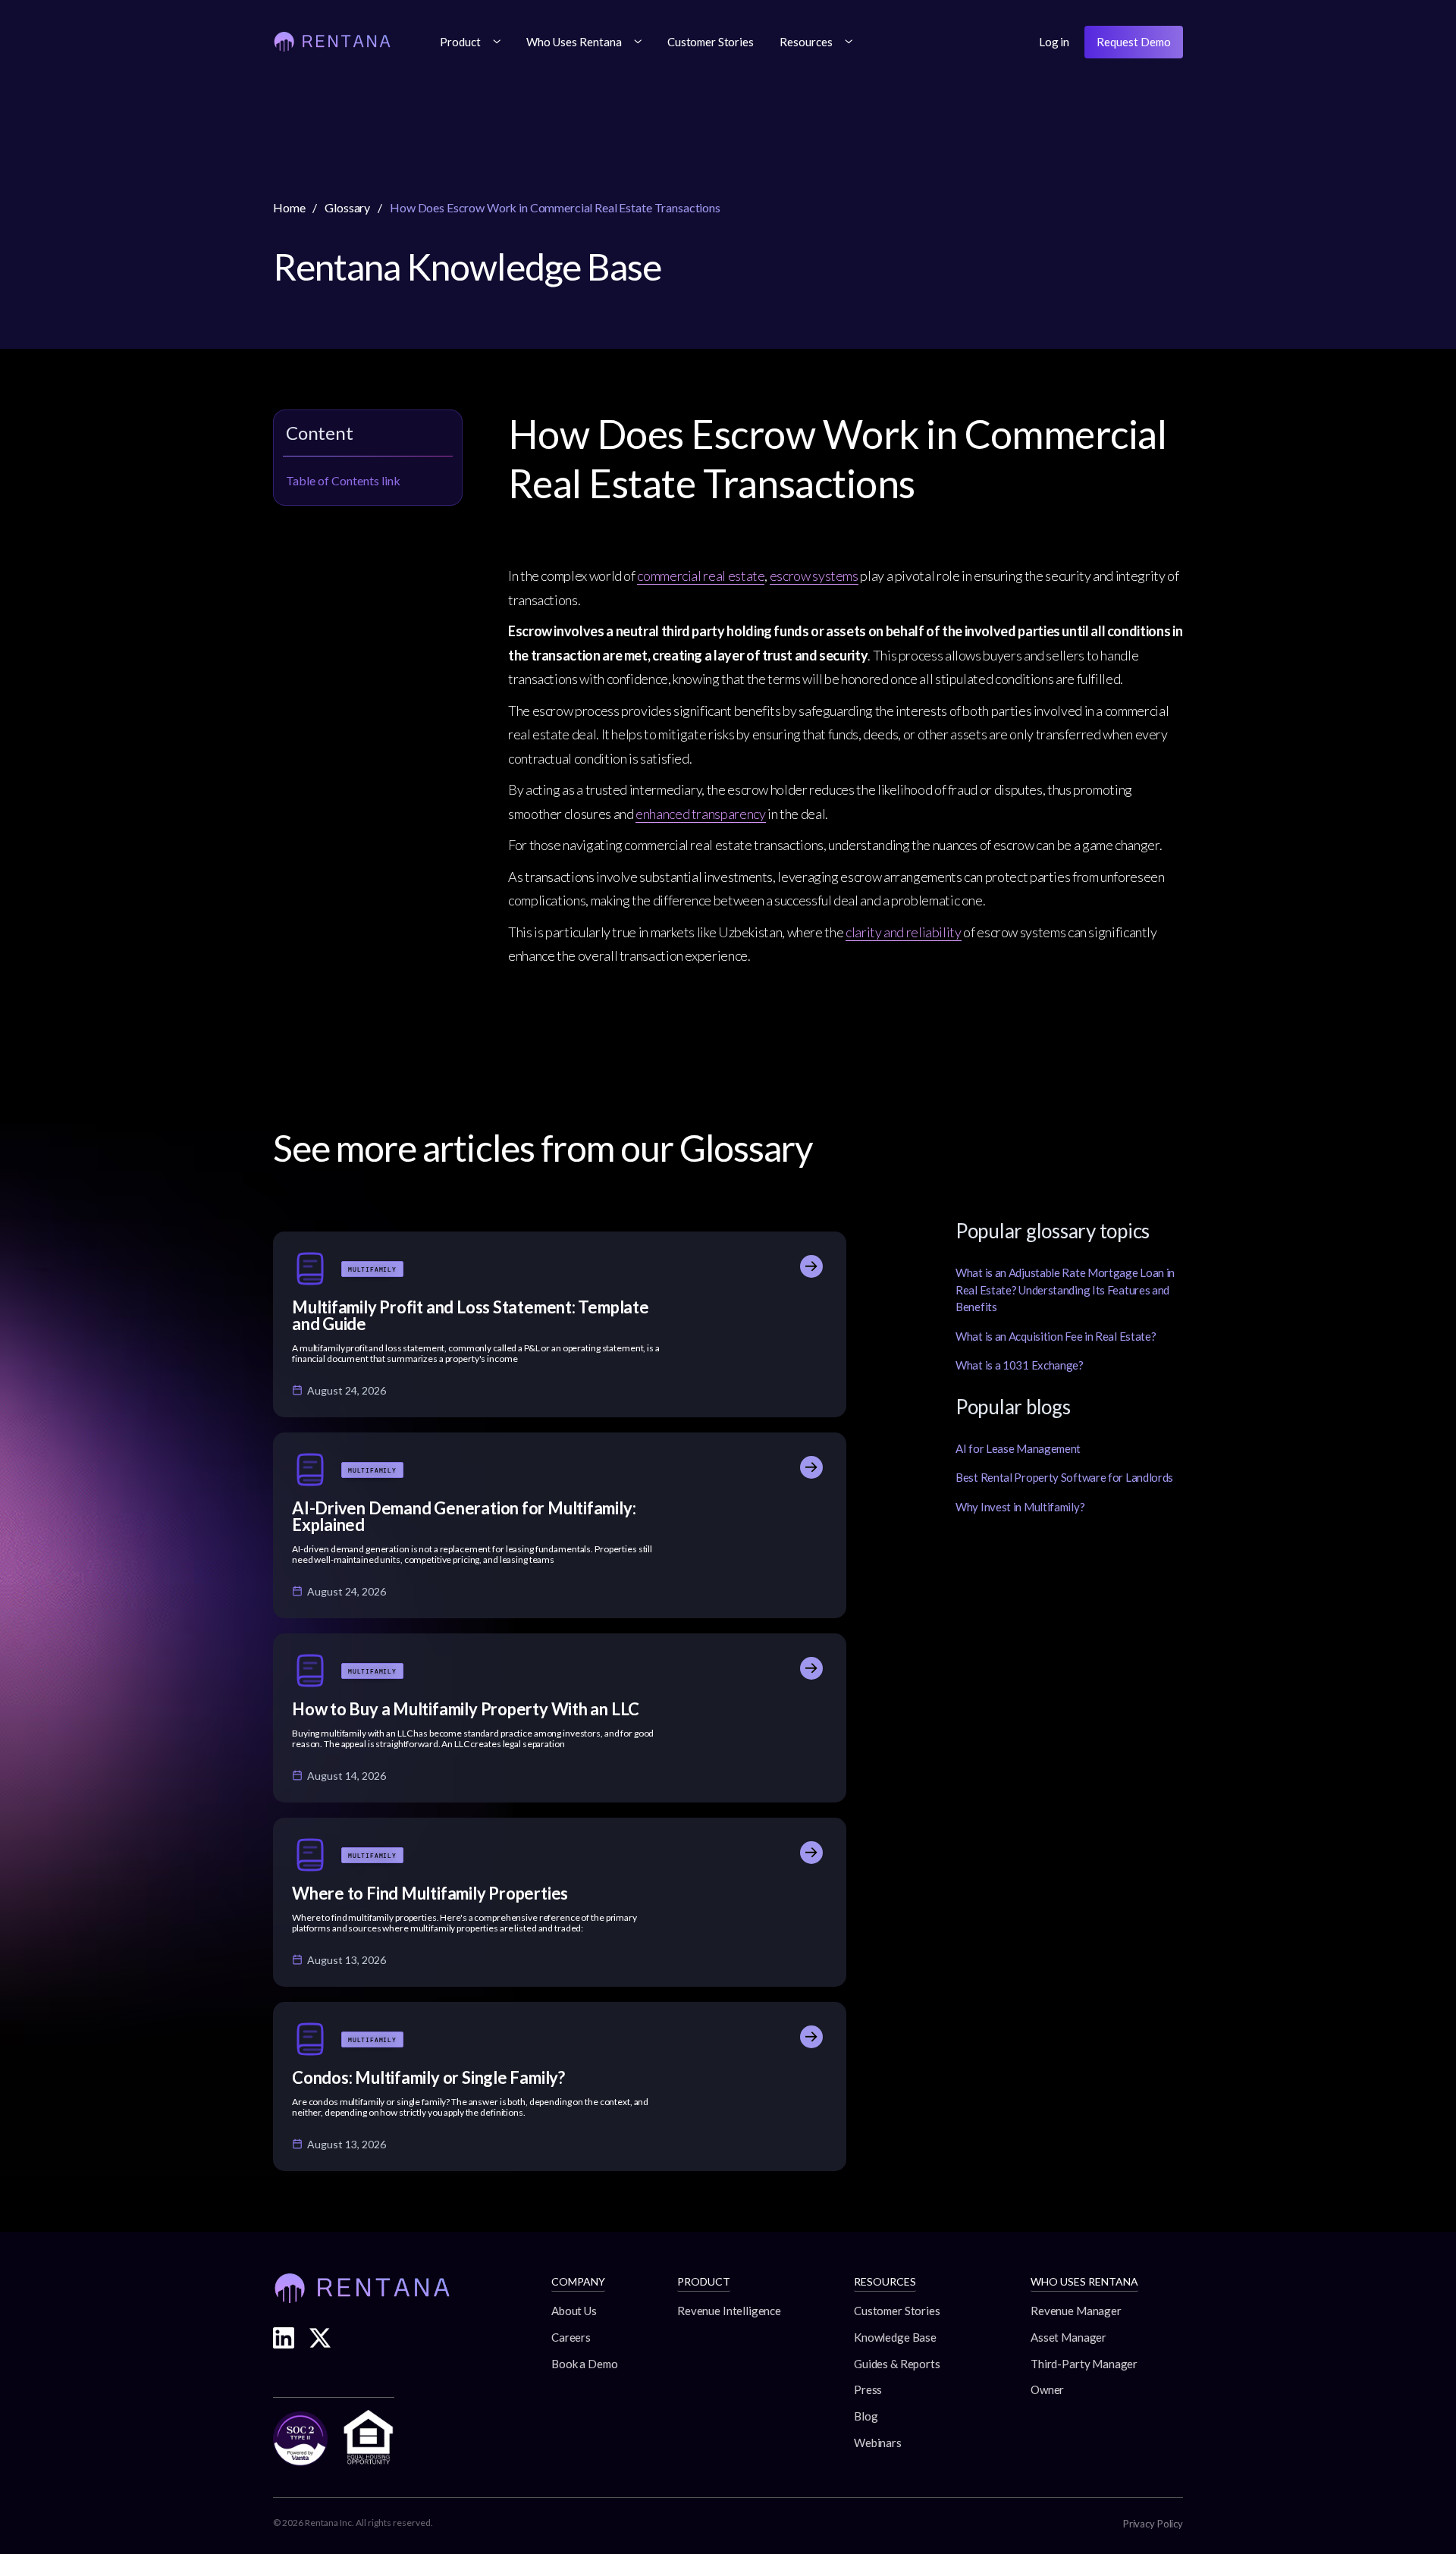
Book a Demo (584, 2364)
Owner (1047, 2389)
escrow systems (814, 576)
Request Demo (1134, 42)
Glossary (347, 207)
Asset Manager (1068, 2337)
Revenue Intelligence (729, 2311)
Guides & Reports (897, 2364)
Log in (1054, 42)
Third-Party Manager (1084, 2364)
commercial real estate (701, 576)
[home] (332, 42)
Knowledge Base (895, 2337)
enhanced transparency (700, 814)
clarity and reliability (904, 932)
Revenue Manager (1076, 2311)
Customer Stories (711, 42)
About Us (574, 2311)
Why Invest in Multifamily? (1020, 1507)
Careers (571, 2337)
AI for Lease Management (1018, 1448)
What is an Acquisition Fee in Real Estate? (1056, 1336)
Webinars (878, 2443)
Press (868, 2389)
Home (289, 207)
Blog (866, 2416)
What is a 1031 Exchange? (1020, 1365)
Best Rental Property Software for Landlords (1064, 1477)
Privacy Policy (1153, 2524)
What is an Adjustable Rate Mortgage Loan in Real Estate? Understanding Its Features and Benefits (1065, 1290)
